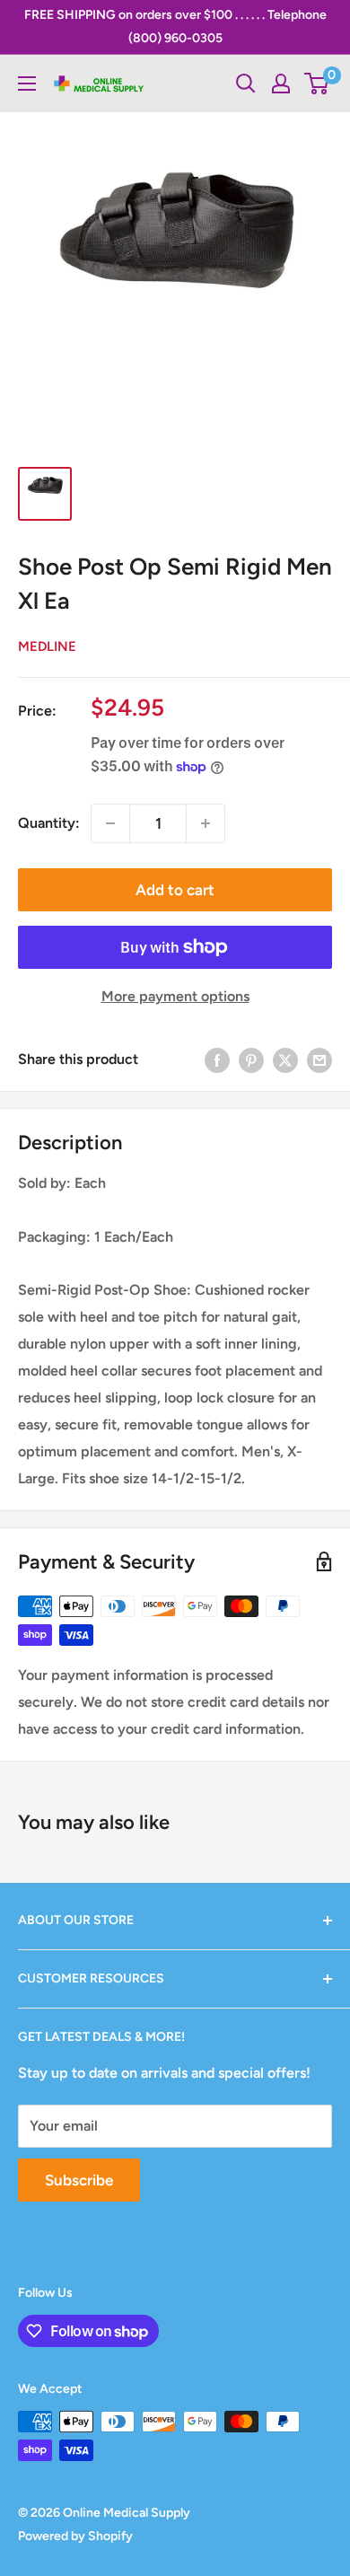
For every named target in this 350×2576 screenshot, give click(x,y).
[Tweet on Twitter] (285, 1059)
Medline (47, 646)
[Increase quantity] (206, 823)
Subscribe (79, 2180)
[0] (317, 84)
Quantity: (49, 823)
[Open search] (246, 84)
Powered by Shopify (75, 2536)
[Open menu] (27, 84)
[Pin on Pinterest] (251, 1059)
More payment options (175, 996)
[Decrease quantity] (110, 823)
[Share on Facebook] (217, 1059)
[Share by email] (319, 1059)
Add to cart (175, 890)
